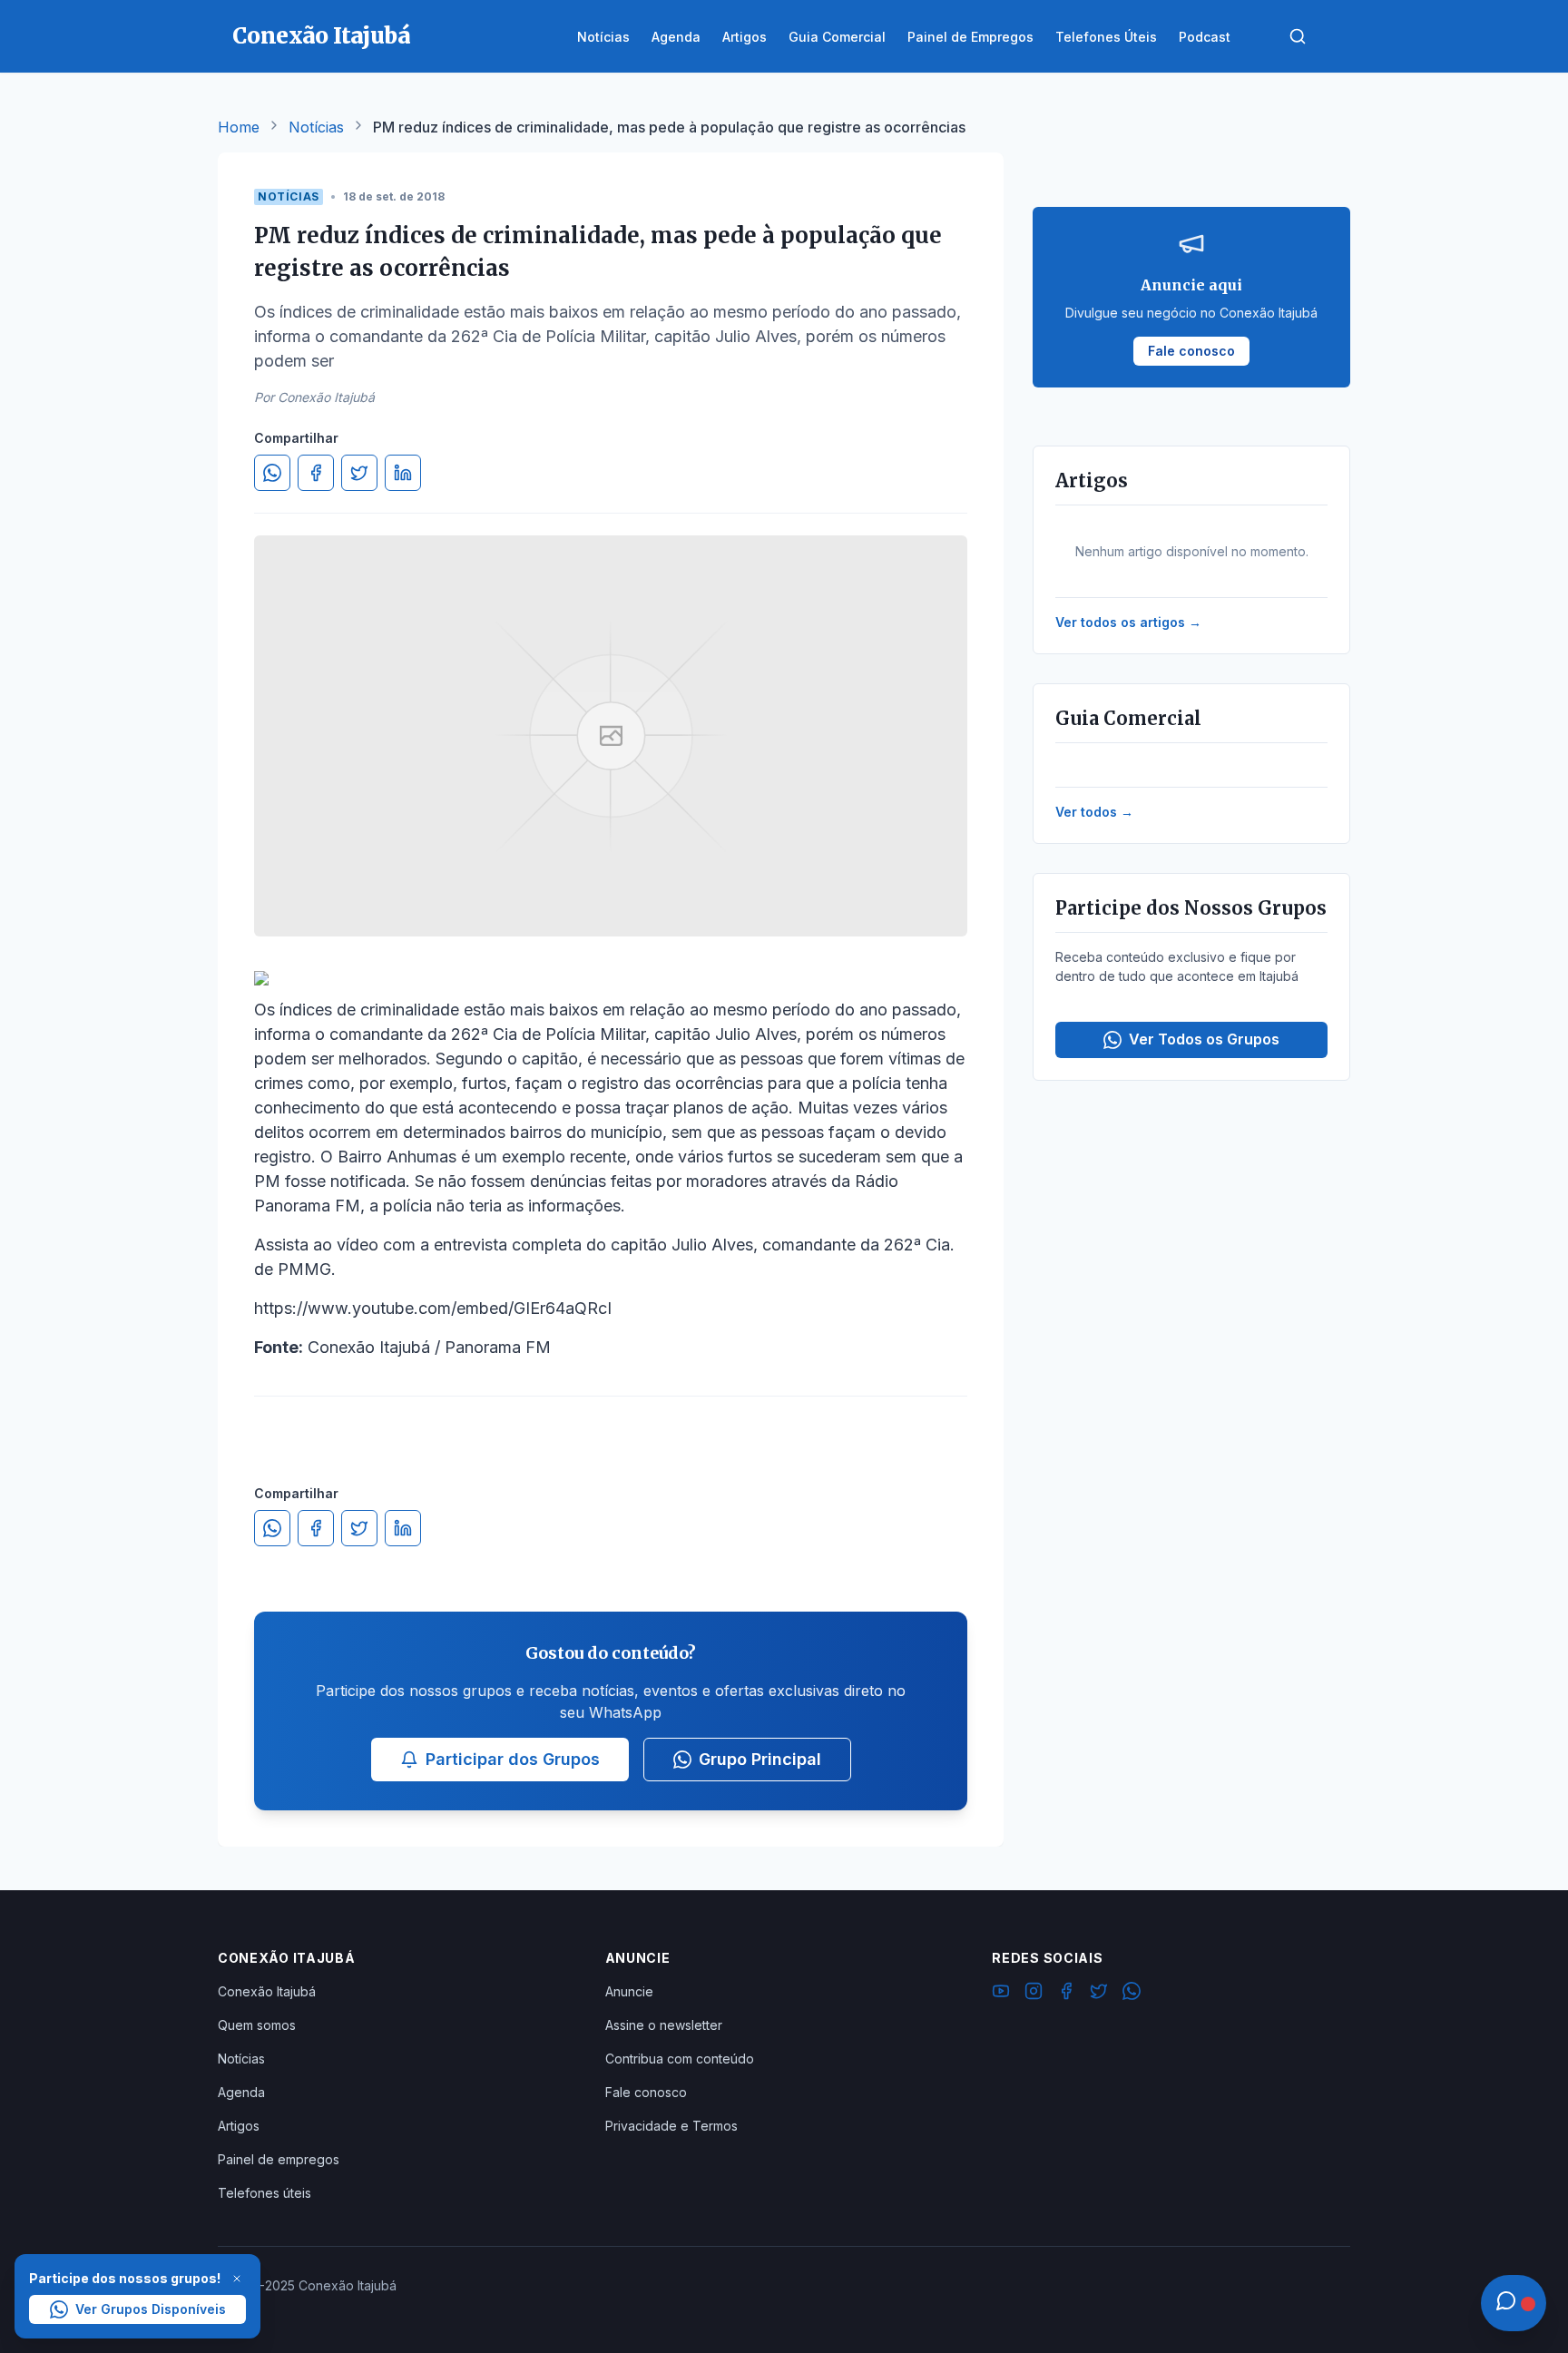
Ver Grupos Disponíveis (151, 2309)
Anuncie (629, 1991)
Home (239, 127)
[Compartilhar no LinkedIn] (403, 473)
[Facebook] (1066, 1994)
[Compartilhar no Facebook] (316, 473)
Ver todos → (1094, 812)
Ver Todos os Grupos (1204, 1039)
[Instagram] (1034, 1994)
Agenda (241, 2092)
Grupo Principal (760, 1759)
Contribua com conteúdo (680, 2059)
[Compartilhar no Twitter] (359, 473)
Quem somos (257, 2025)
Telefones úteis (265, 2193)
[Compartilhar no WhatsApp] (272, 473)
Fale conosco (646, 2092)
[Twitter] (1099, 1994)
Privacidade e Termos (671, 2126)
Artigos (239, 2126)
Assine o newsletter (664, 2025)
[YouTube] (1001, 1994)
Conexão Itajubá (267, 1991)
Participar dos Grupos (513, 1759)
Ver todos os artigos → (1128, 622)
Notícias (316, 127)
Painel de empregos (279, 2159)
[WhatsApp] (1132, 1994)
